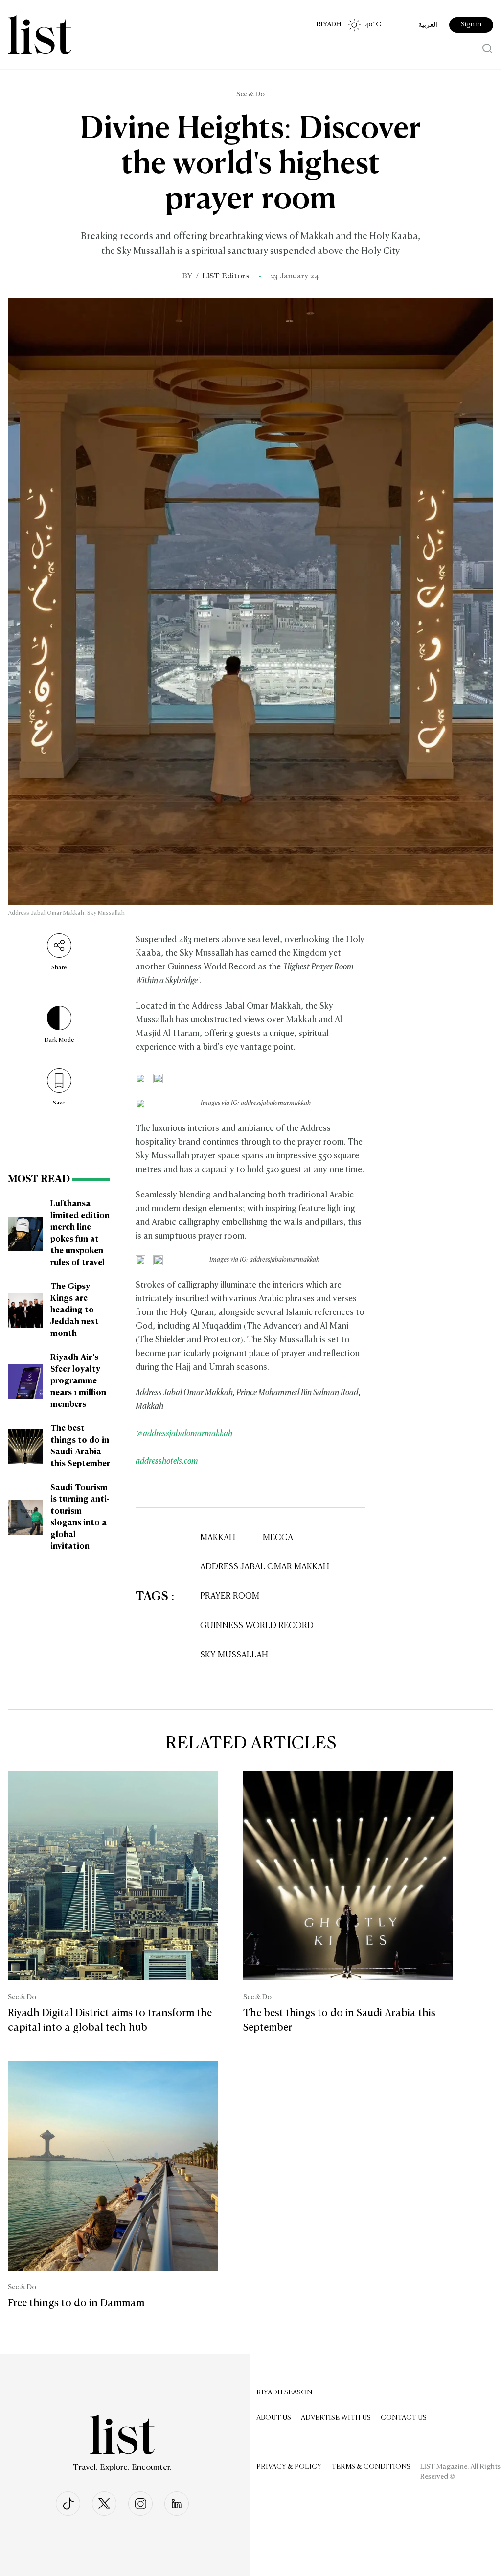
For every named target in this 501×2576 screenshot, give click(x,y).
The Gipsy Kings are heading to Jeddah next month (75, 1311)
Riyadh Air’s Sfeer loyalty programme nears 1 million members (78, 1381)
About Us (274, 2418)
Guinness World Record (257, 1626)
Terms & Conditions (371, 2467)
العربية (428, 25)
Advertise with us (336, 2418)
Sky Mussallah (234, 1655)
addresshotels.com (167, 1461)
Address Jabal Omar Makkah (265, 1567)
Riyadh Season (284, 2392)
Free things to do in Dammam (76, 2303)
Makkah (218, 1538)
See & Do (250, 94)
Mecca (278, 1538)
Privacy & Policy (289, 2467)
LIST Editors (226, 276)
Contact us (404, 2418)
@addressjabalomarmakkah (184, 1434)
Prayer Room (230, 1597)
